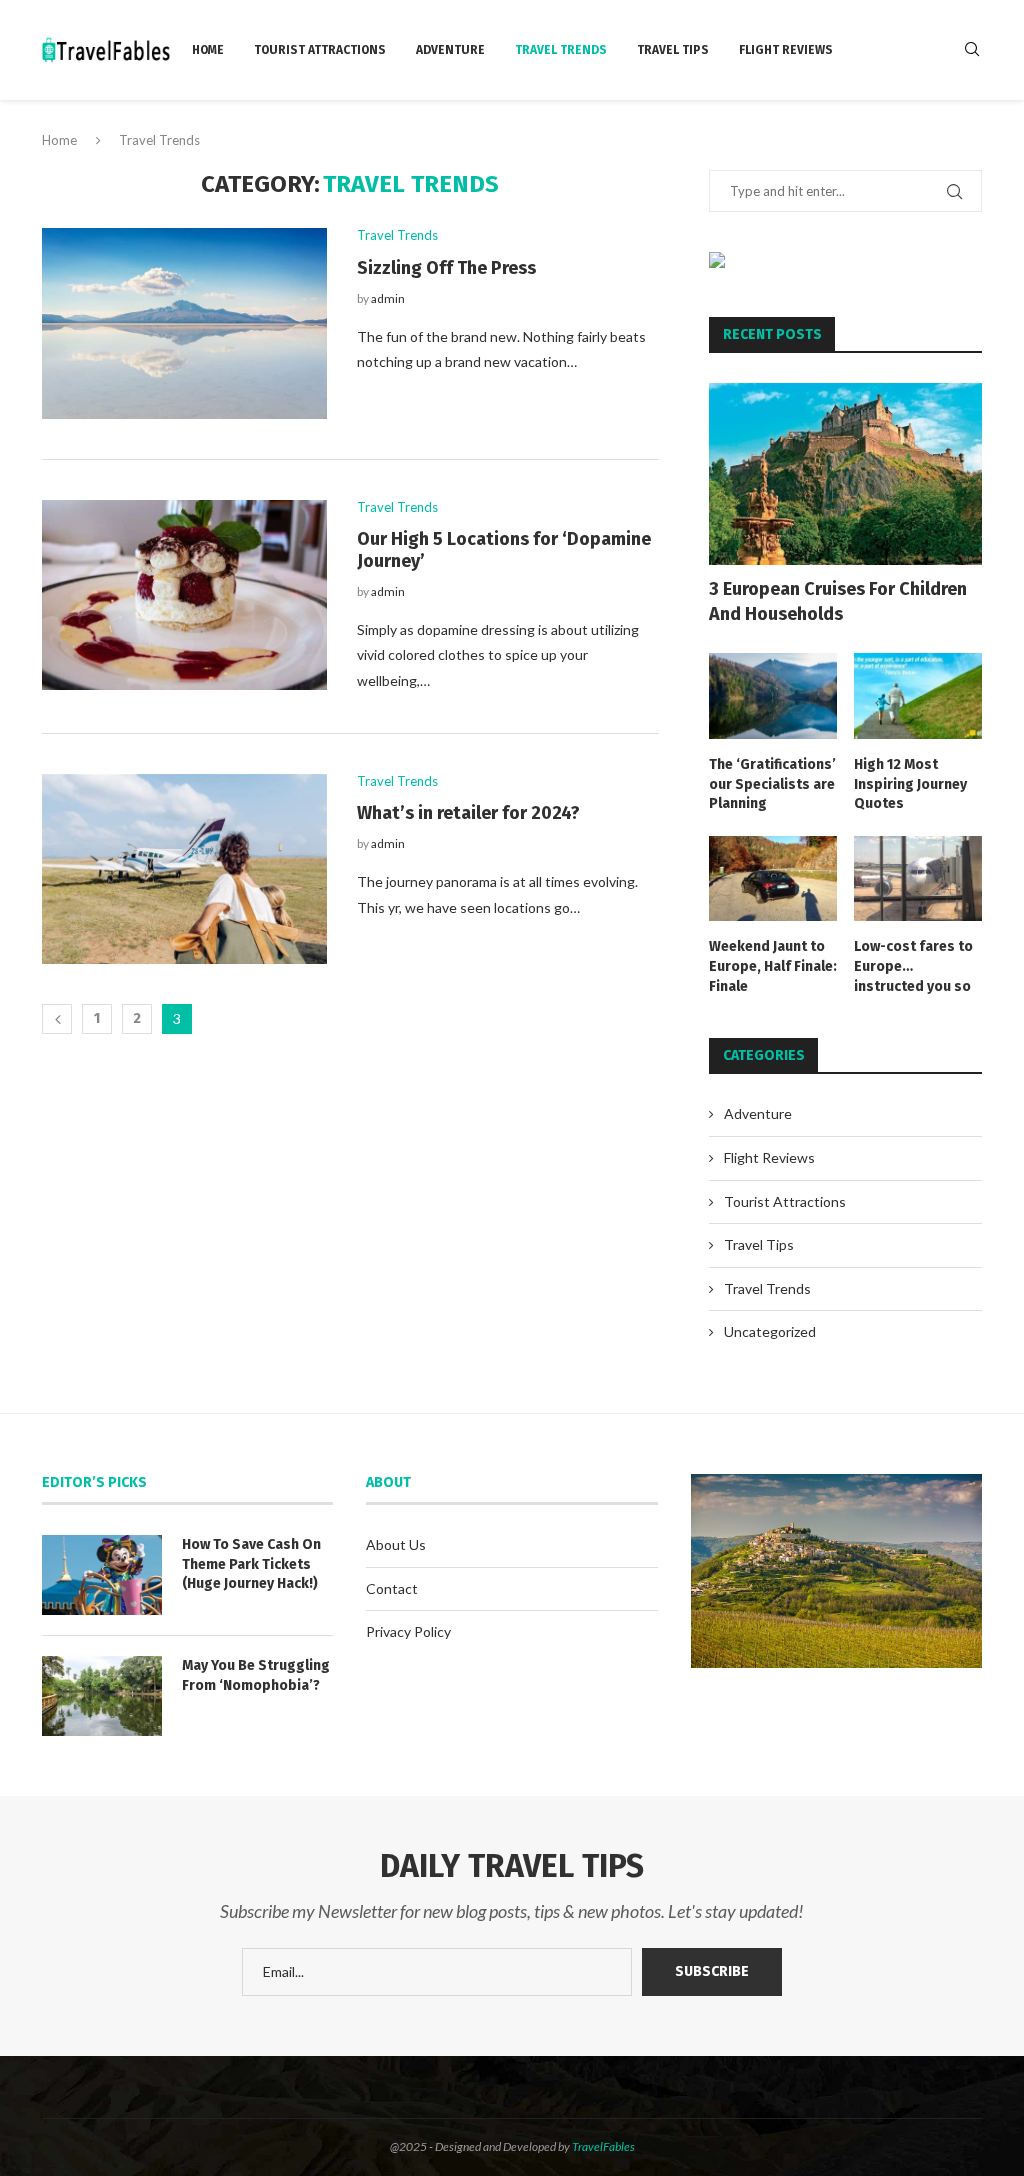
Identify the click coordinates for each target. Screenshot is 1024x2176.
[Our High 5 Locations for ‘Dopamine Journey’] (184, 595)
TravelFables (603, 2146)
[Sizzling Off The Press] (184, 323)
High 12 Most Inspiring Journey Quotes (910, 784)
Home (208, 50)
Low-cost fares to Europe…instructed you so (913, 966)
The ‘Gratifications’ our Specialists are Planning (772, 784)
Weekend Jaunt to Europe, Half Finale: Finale (773, 966)
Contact (392, 1588)
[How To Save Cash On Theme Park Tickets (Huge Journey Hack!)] (102, 1575)
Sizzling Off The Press (446, 268)
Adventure (450, 50)
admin (388, 298)
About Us (396, 1544)
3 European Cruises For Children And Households (838, 601)
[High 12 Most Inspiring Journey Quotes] (918, 696)
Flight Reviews (786, 50)
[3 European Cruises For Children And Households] (845, 474)
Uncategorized (770, 1331)
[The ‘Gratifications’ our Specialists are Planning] (773, 696)
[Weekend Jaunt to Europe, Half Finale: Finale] (773, 879)
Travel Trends (561, 50)
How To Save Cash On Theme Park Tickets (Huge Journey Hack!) (251, 1564)
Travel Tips (673, 50)
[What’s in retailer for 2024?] (184, 869)
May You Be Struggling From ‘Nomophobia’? (256, 1675)
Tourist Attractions (320, 50)
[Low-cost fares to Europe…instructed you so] (918, 879)
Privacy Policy (408, 1631)
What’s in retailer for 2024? (468, 813)
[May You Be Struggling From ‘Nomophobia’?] (102, 1696)
